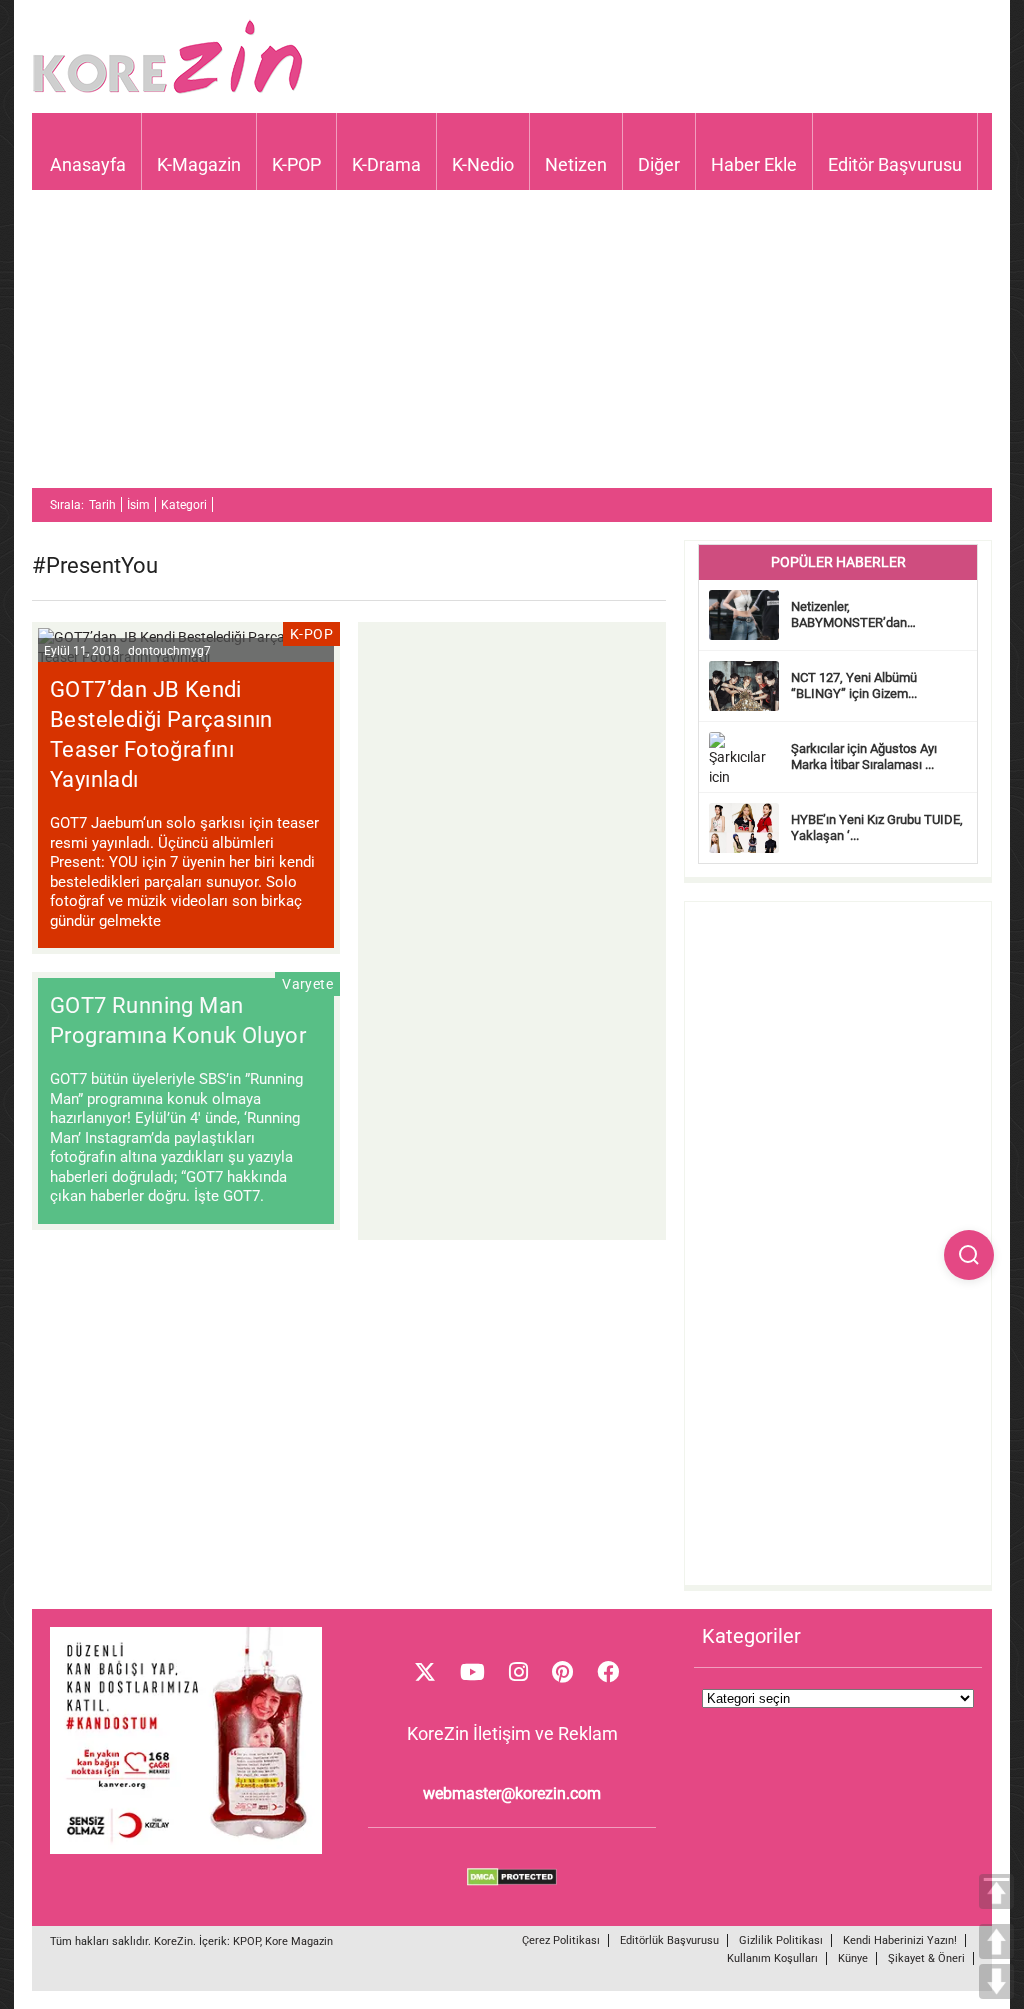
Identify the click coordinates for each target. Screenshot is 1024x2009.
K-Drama (386, 164)
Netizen (576, 164)
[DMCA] (512, 1881)
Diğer (659, 164)
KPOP (246, 1941)
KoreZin (173, 1941)
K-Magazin (199, 164)
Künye (853, 1958)
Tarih (102, 505)
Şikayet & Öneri (926, 1958)
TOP (996, 1891)
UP (996, 1941)
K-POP (296, 164)
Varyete (307, 984)
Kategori (184, 505)
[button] (969, 1255)
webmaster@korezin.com (512, 1793)
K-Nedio (483, 164)
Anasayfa (88, 164)
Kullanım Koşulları (772, 1958)
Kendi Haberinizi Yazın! (900, 1940)
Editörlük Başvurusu (669, 1940)
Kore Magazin (299, 1941)
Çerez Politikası (561, 1940)
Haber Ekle (754, 164)
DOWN (996, 1981)
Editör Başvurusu (895, 164)
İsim (138, 505)
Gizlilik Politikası (781, 1940)
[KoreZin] (168, 91)
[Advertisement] (512, 348)
